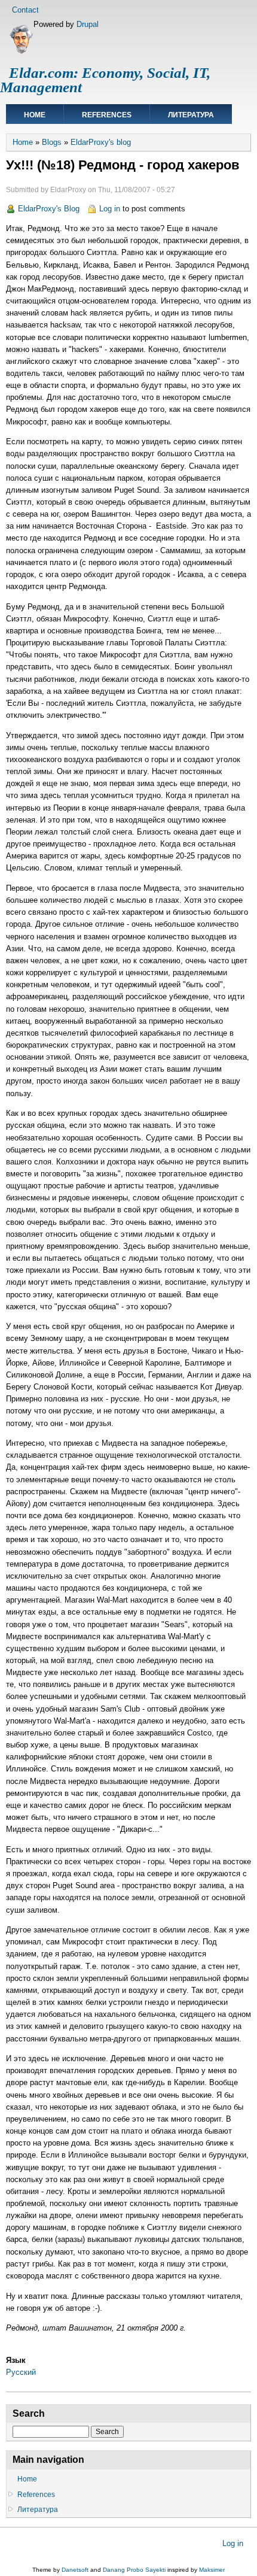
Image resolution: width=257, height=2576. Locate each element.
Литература (191, 115)
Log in (110, 209)
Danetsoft (75, 2570)
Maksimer (212, 2570)
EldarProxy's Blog (49, 209)
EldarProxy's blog (101, 142)
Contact (25, 10)
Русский (21, 2372)
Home (35, 115)
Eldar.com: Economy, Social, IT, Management (105, 80)
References (107, 115)
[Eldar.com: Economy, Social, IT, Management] (21, 52)
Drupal (88, 24)
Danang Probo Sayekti (134, 2570)
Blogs (52, 142)
